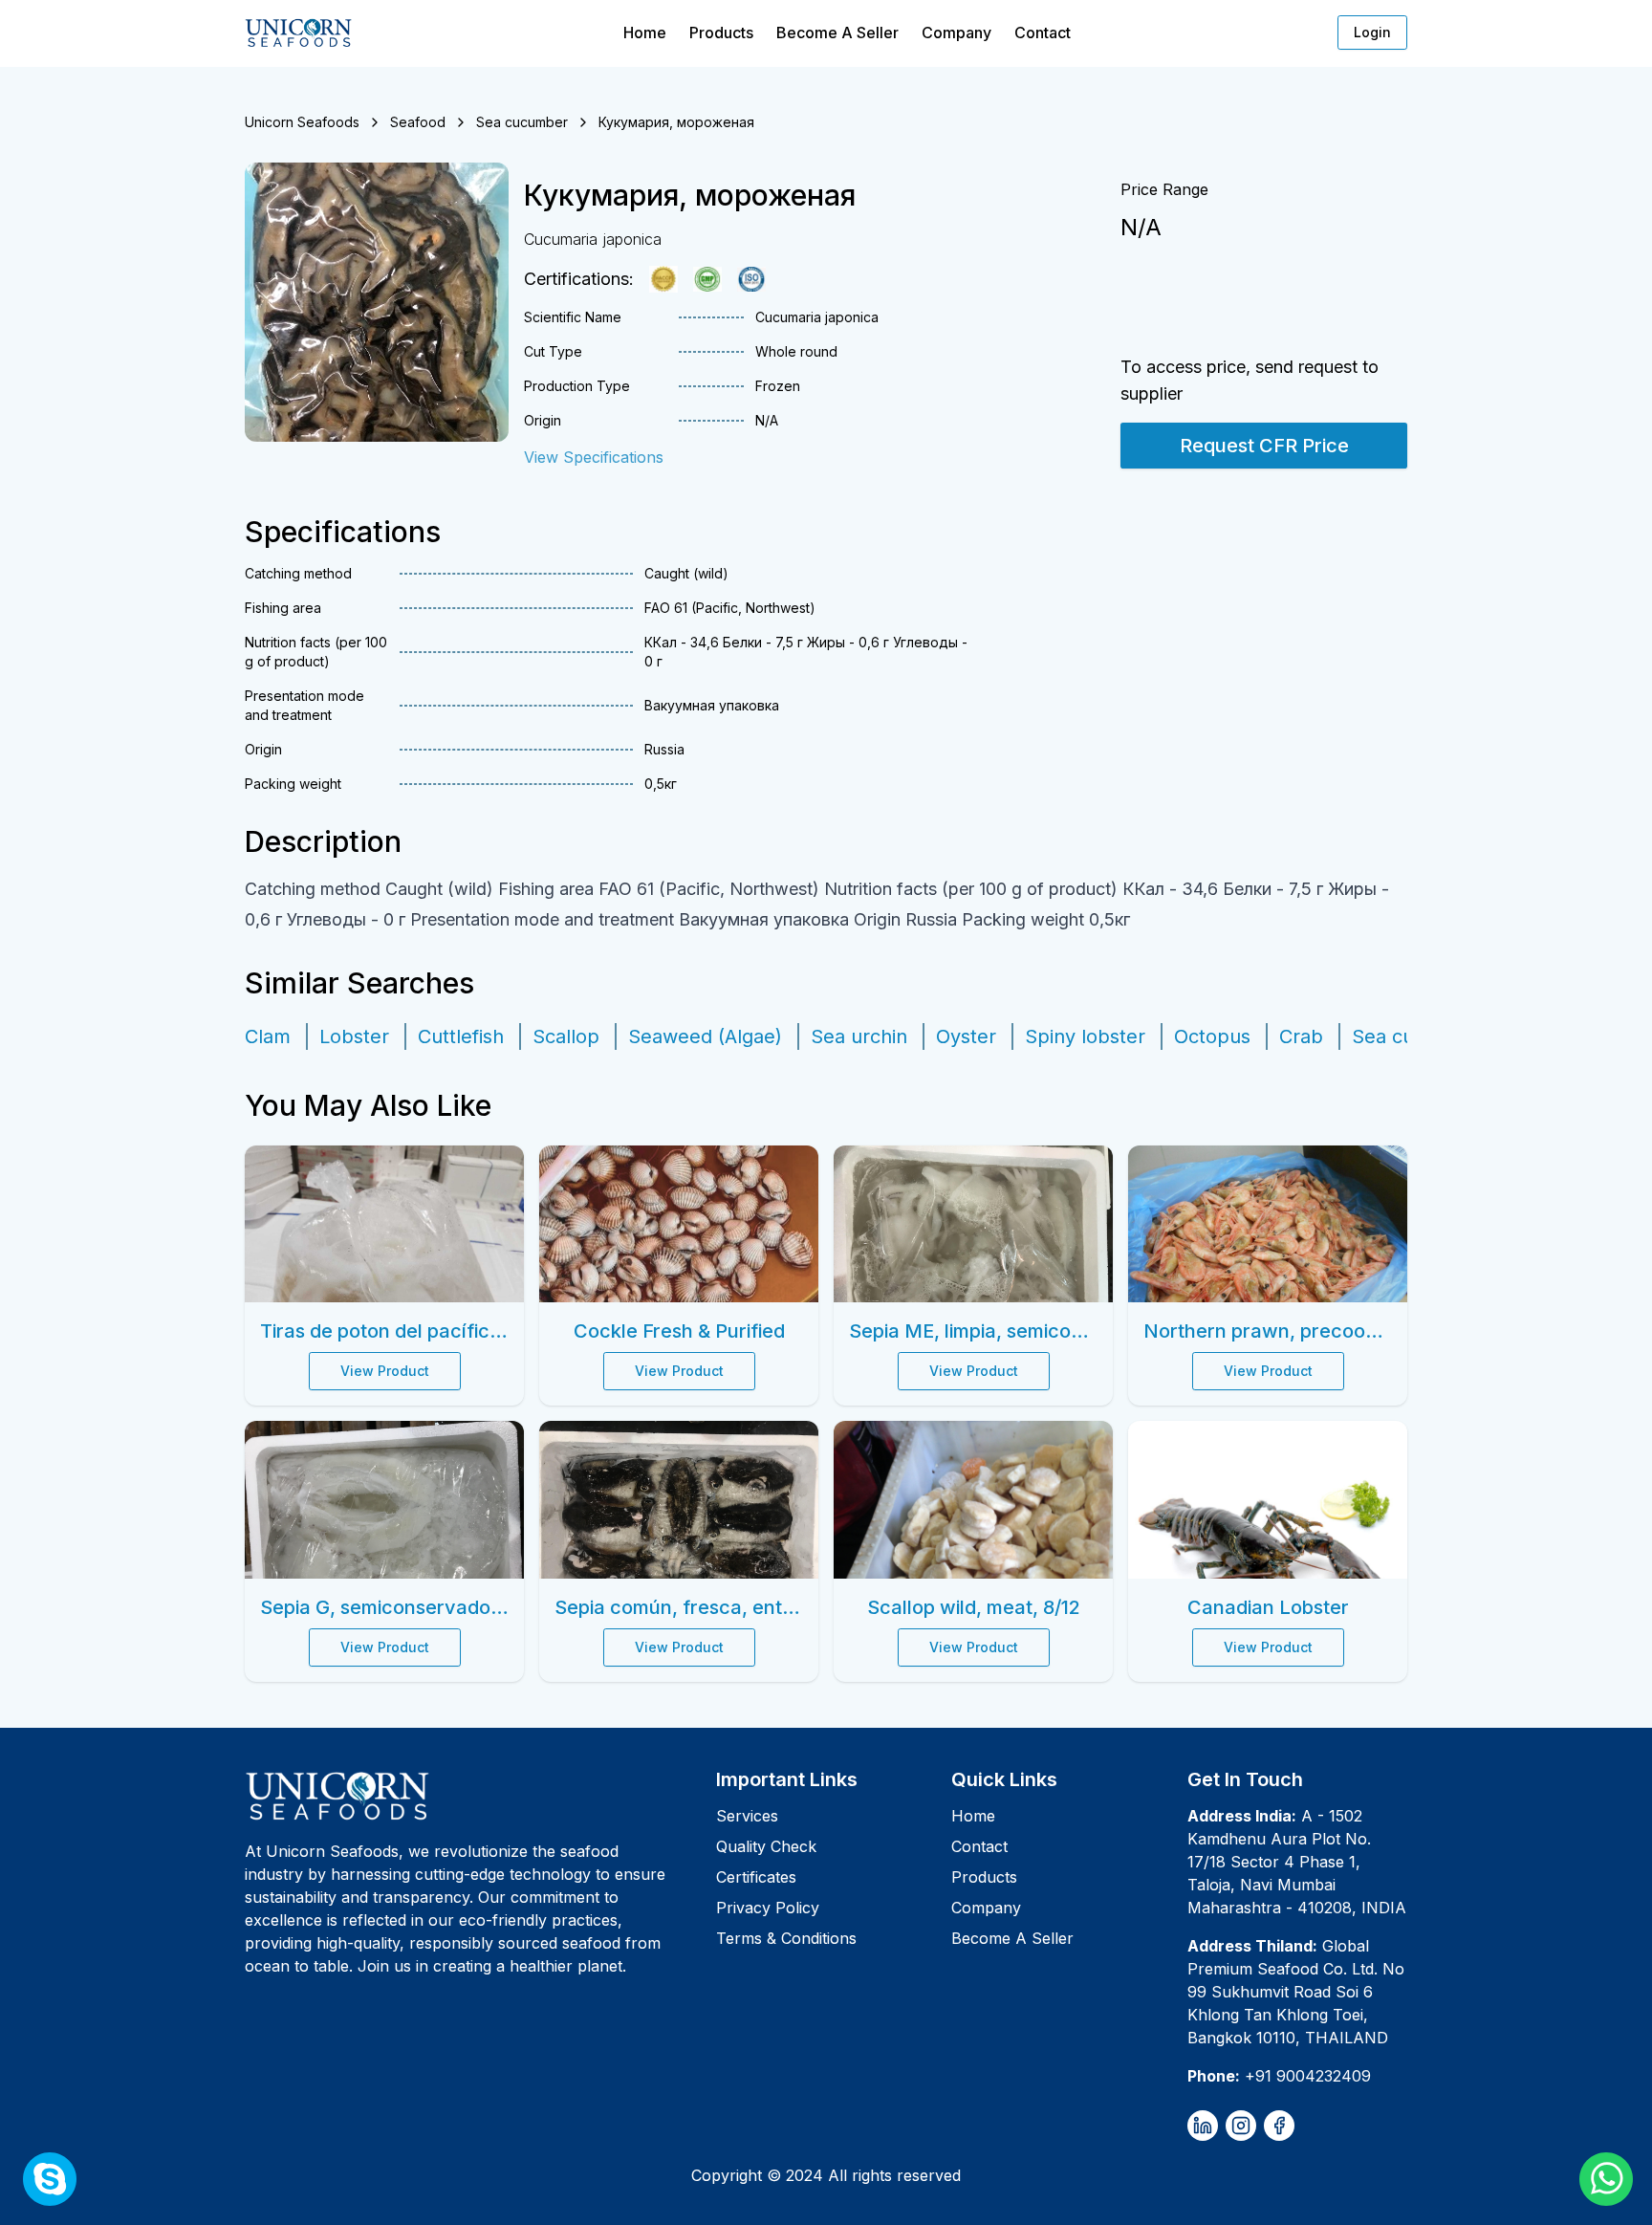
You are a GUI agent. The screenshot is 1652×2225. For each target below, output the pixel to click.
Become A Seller (837, 33)
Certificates (756, 1877)
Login (1372, 32)
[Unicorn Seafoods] (473, 1796)
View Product (385, 1371)
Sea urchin (859, 1036)
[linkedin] (1203, 2126)
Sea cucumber (522, 122)
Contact (1043, 33)
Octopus (1212, 1036)
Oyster (966, 1036)
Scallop (566, 1036)
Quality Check (766, 1846)
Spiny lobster (1085, 1036)
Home (645, 33)
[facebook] (1279, 2126)
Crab (1301, 1036)
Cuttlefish (461, 1036)
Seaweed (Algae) (705, 1036)
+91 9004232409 (1308, 2076)
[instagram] (1241, 2126)
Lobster (354, 1036)
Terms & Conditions (786, 1938)
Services (747, 1816)
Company (956, 33)
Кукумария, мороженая (676, 122)
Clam (268, 1036)
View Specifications (594, 457)
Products (721, 33)
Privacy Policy (768, 1908)
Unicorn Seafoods (302, 122)
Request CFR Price (1264, 446)
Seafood (418, 122)
